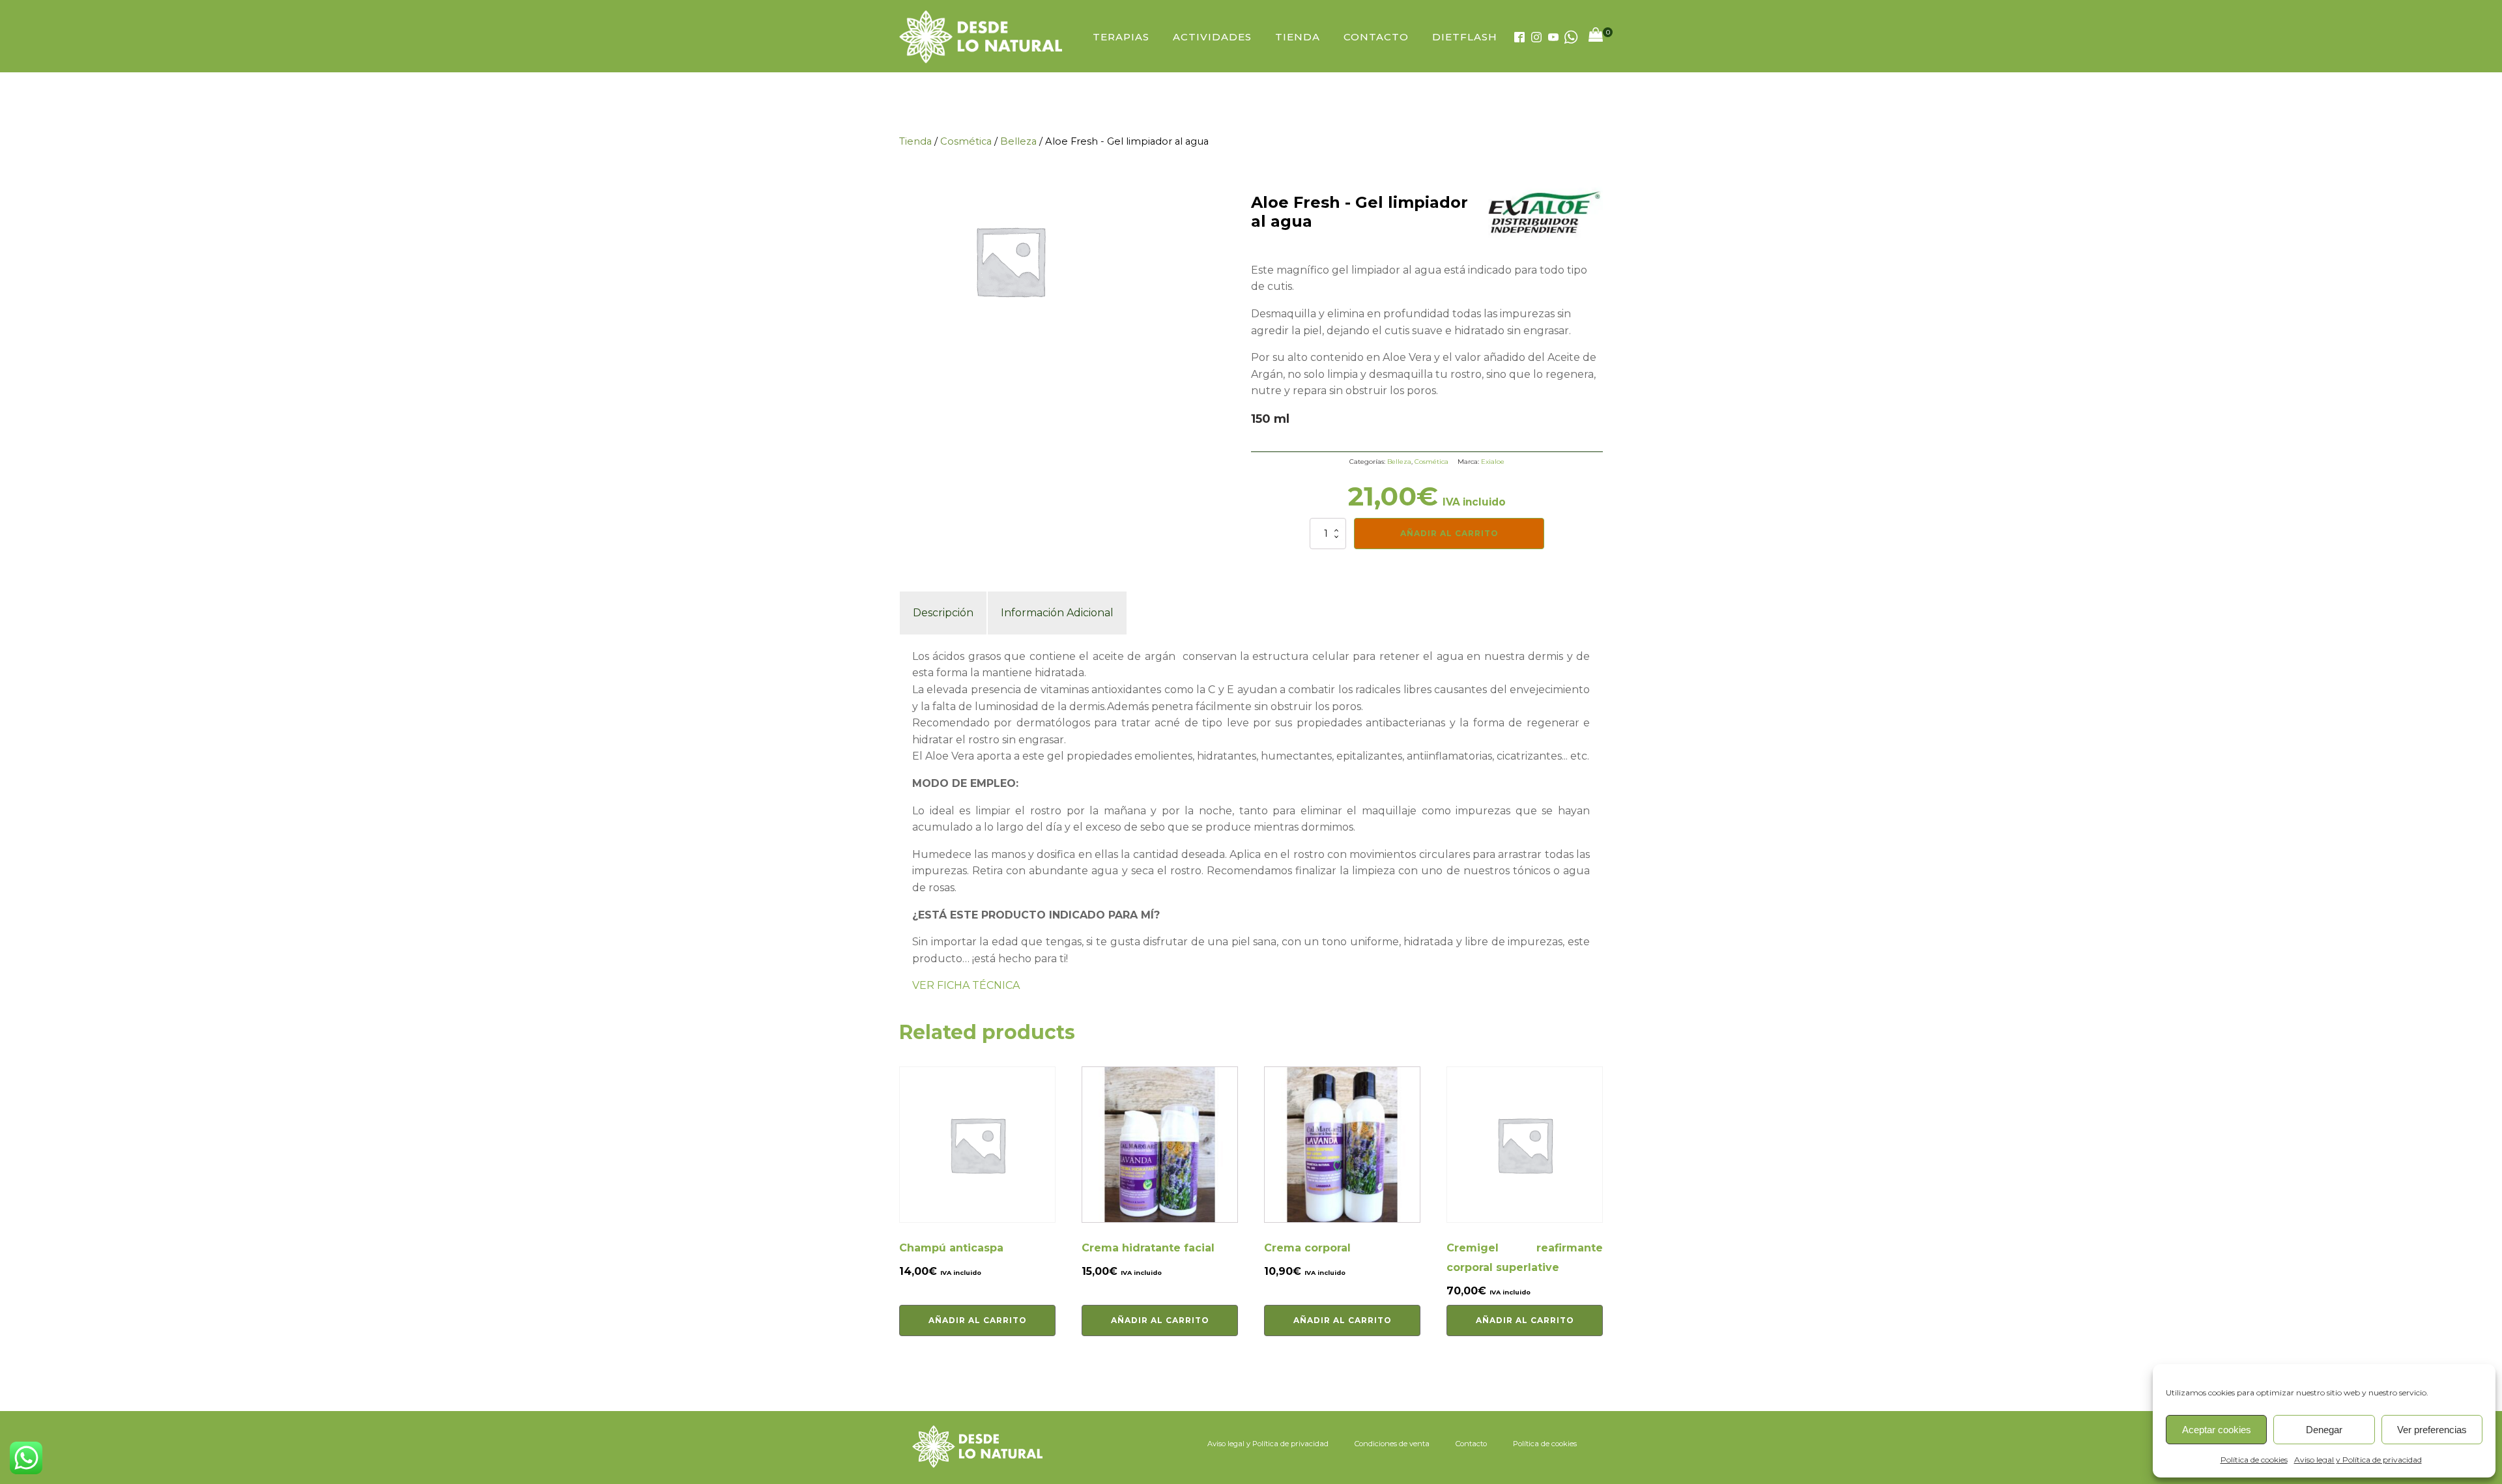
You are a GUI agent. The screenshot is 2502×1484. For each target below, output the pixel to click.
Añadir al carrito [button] (978, 1320)
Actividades (1212, 37)
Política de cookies (2254, 1460)
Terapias (1121, 37)
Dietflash (1465, 37)
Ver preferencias (2432, 1430)
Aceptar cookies (2217, 1430)
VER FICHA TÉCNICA (966, 985)
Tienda (1298, 37)
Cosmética (966, 141)
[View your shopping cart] (1596, 37)
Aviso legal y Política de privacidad (2358, 1460)
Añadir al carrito (1449, 533)
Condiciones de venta (1392, 1444)
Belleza (1018, 141)
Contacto (1376, 37)
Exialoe (1493, 462)
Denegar (2324, 1430)
